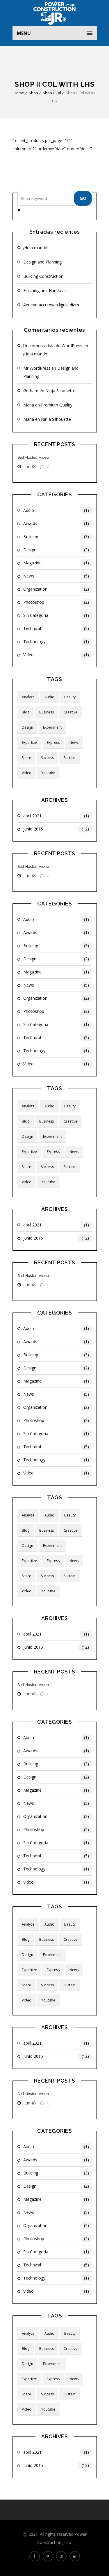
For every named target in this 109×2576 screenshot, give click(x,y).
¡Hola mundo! (36, 248)
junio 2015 (56, 829)
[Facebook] (35, 2556)
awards (56, 523)
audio (56, 510)
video (56, 655)
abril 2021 (56, 816)
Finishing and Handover (45, 290)
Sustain (69, 758)
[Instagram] (61, 2556)
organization (56, 589)
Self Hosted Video (33, 457)
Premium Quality (57, 405)
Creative (70, 712)
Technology (56, 642)
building (56, 536)
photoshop (56, 602)
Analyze (28, 697)
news (74, 742)
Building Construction (43, 276)
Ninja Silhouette (60, 391)
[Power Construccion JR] (55, 13)
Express (53, 742)
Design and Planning (42, 262)
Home (19, 93)
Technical (56, 628)
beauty (70, 697)
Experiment (52, 727)
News (56, 576)
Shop (33, 93)
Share (26, 758)
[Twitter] (48, 2556)
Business (47, 712)
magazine (56, 563)
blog (26, 712)
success (47, 758)
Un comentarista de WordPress (53, 346)
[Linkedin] (75, 2556)
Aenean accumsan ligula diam (51, 305)
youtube (48, 773)
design (56, 550)
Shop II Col (52, 93)
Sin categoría (56, 615)
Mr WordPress (37, 368)
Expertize (29, 742)
